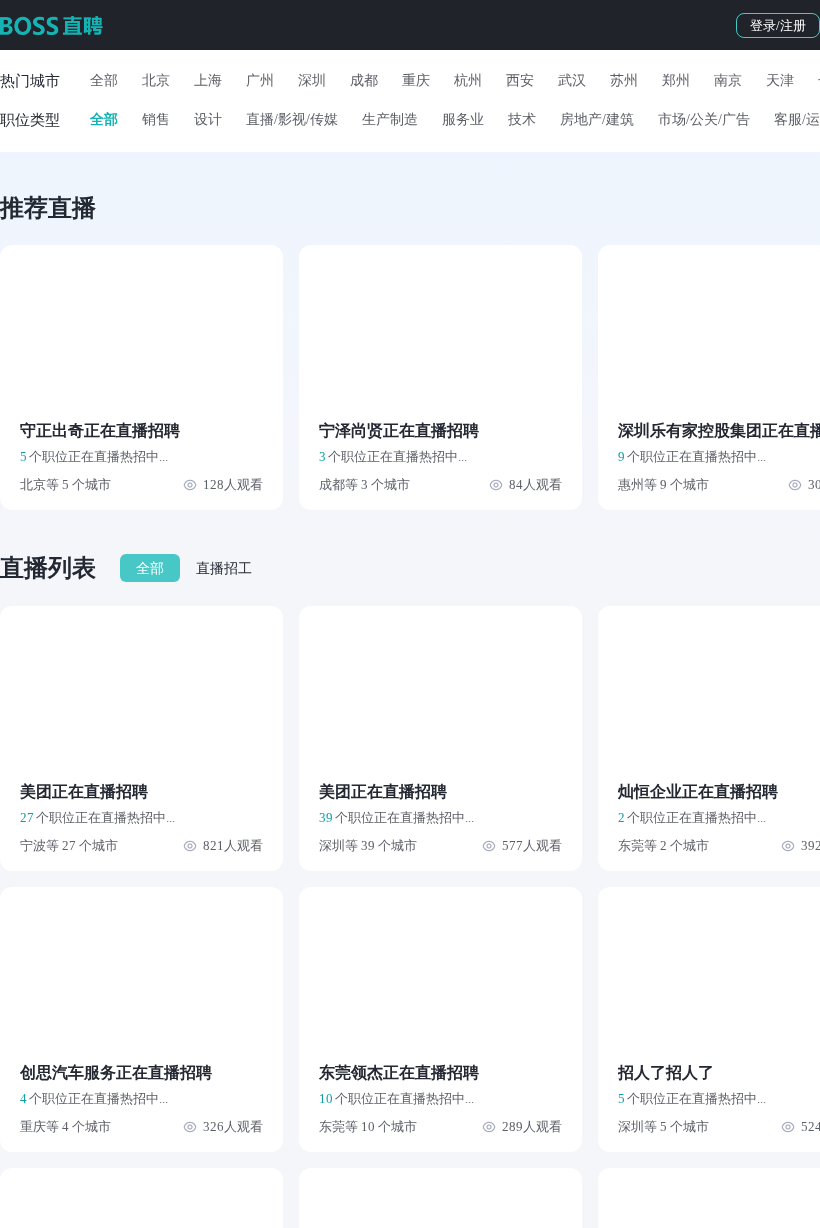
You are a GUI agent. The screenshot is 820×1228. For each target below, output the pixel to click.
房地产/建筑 (597, 119)
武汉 (572, 80)
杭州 (468, 80)
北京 (156, 80)
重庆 (416, 80)
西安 (520, 80)
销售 (156, 119)
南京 (728, 80)
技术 (522, 119)
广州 (260, 80)
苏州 (624, 80)
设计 (208, 119)
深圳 (312, 80)
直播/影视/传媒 (292, 119)
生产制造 (390, 119)
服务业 (463, 119)
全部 (104, 80)
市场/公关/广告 (704, 119)
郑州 (676, 80)
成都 (364, 80)
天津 (780, 80)
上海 (208, 80)
